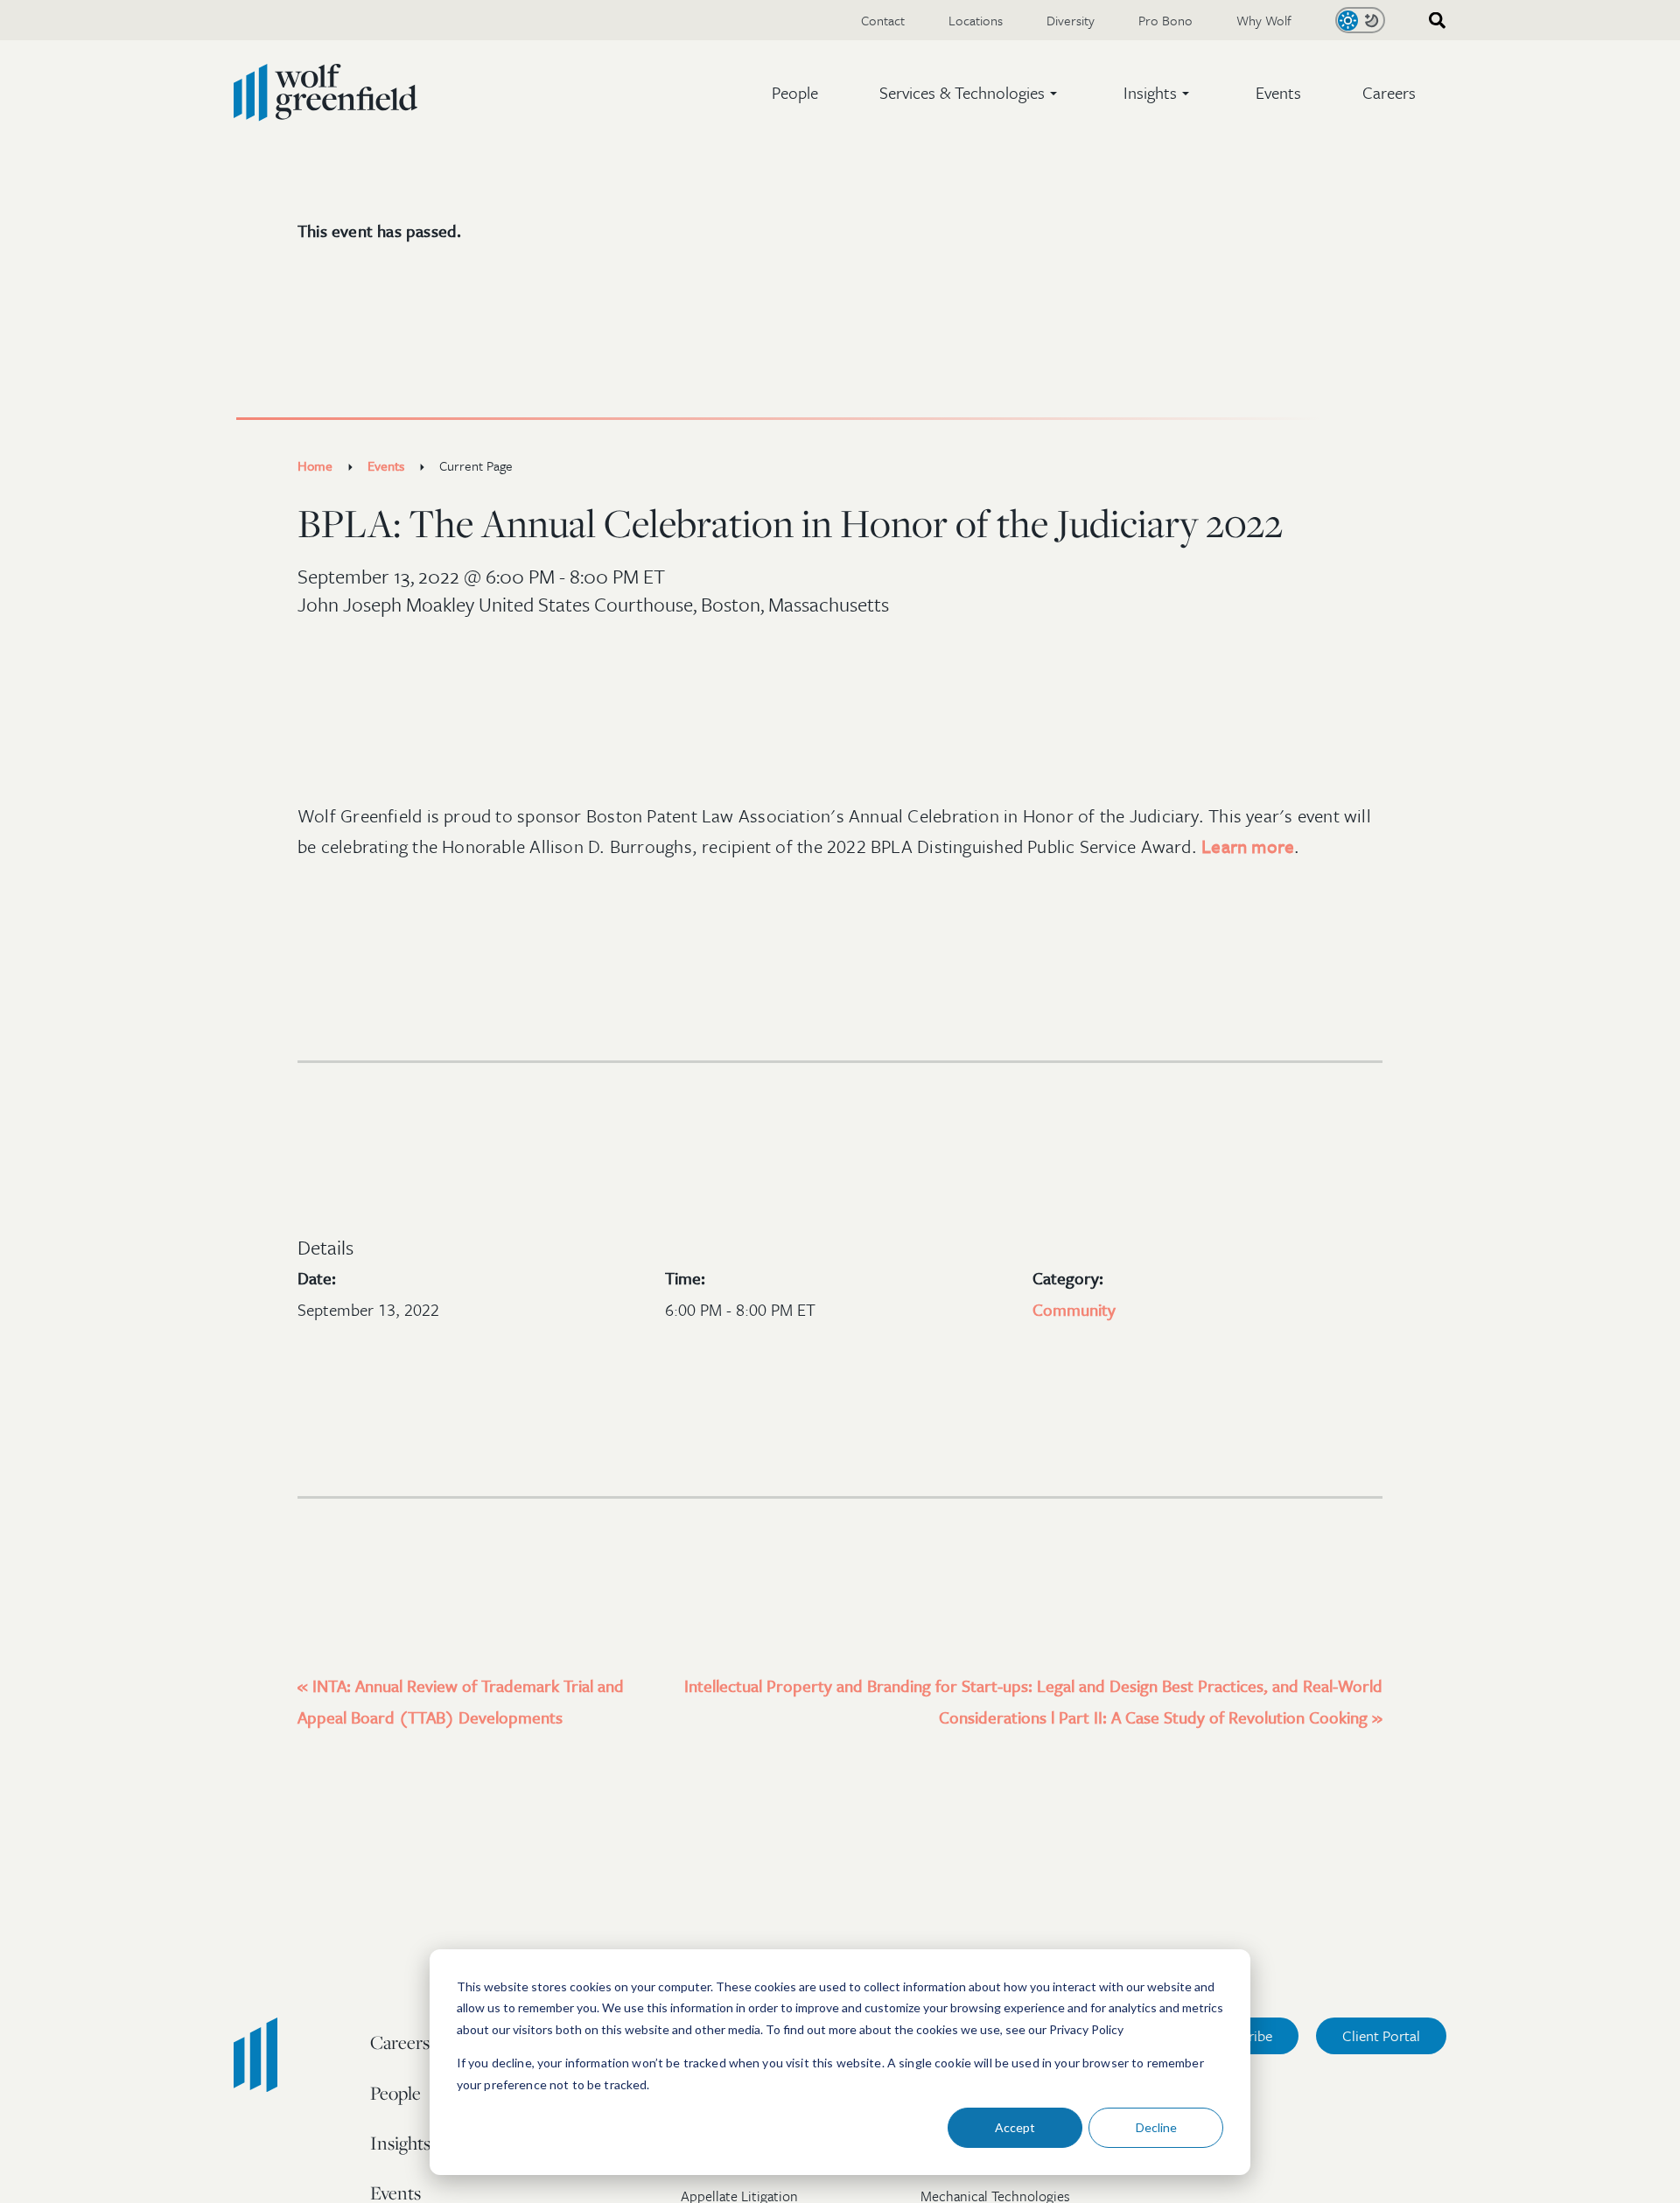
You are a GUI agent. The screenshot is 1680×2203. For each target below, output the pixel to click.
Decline (1156, 2127)
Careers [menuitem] (400, 2042)
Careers (1389, 92)
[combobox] (1431, 21)
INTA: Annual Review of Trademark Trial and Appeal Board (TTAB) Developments (461, 1701)
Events (1278, 92)
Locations (976, 20)
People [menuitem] (395, 2093)
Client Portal (1381, 2035)
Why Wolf (1264, 20)
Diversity (1071, 20)
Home (315, 465)
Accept (1015, 2127)
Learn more (1248, 846)
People (795, 92)
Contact (883, 20)
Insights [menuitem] (400, 2143)
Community (1074, 1309)
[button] (971, 93)
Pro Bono (1165, 20)
